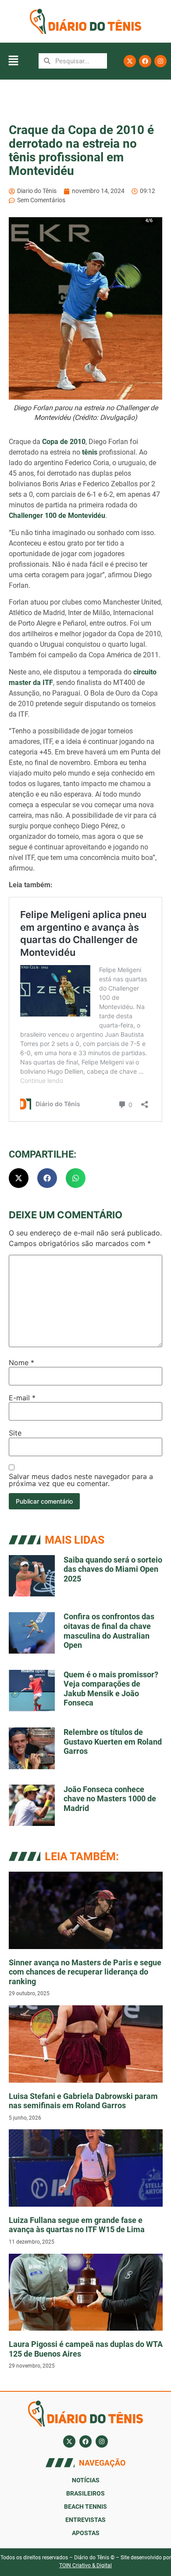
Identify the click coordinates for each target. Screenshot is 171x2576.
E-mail (22, 1398)
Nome (21, 1363)
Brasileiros (85, 2493)
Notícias (86, 2480)
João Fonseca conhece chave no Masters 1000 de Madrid (110, 1799)
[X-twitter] (130, 61)
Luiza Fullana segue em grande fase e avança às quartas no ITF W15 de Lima (77, 2225)
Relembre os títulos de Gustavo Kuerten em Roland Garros (113, 1742)
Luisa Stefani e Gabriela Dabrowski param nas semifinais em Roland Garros (83, 2101)
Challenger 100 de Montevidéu (57, 516)
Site (15, 1433)
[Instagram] (160, 61)
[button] (13, 61)
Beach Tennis (85, 2507)
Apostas (86, 2533)
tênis (90, 452)
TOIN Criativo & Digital (85, 2565)
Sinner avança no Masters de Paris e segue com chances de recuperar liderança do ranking (85, 1972)
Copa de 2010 (64, 442)
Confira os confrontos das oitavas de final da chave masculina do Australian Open (109, 1631)
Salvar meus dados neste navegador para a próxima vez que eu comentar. (81, 1480)
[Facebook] (145, 61)
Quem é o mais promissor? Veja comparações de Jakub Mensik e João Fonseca (111, 1689)
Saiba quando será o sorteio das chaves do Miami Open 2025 (113, 1569)
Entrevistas (85, 2520)
